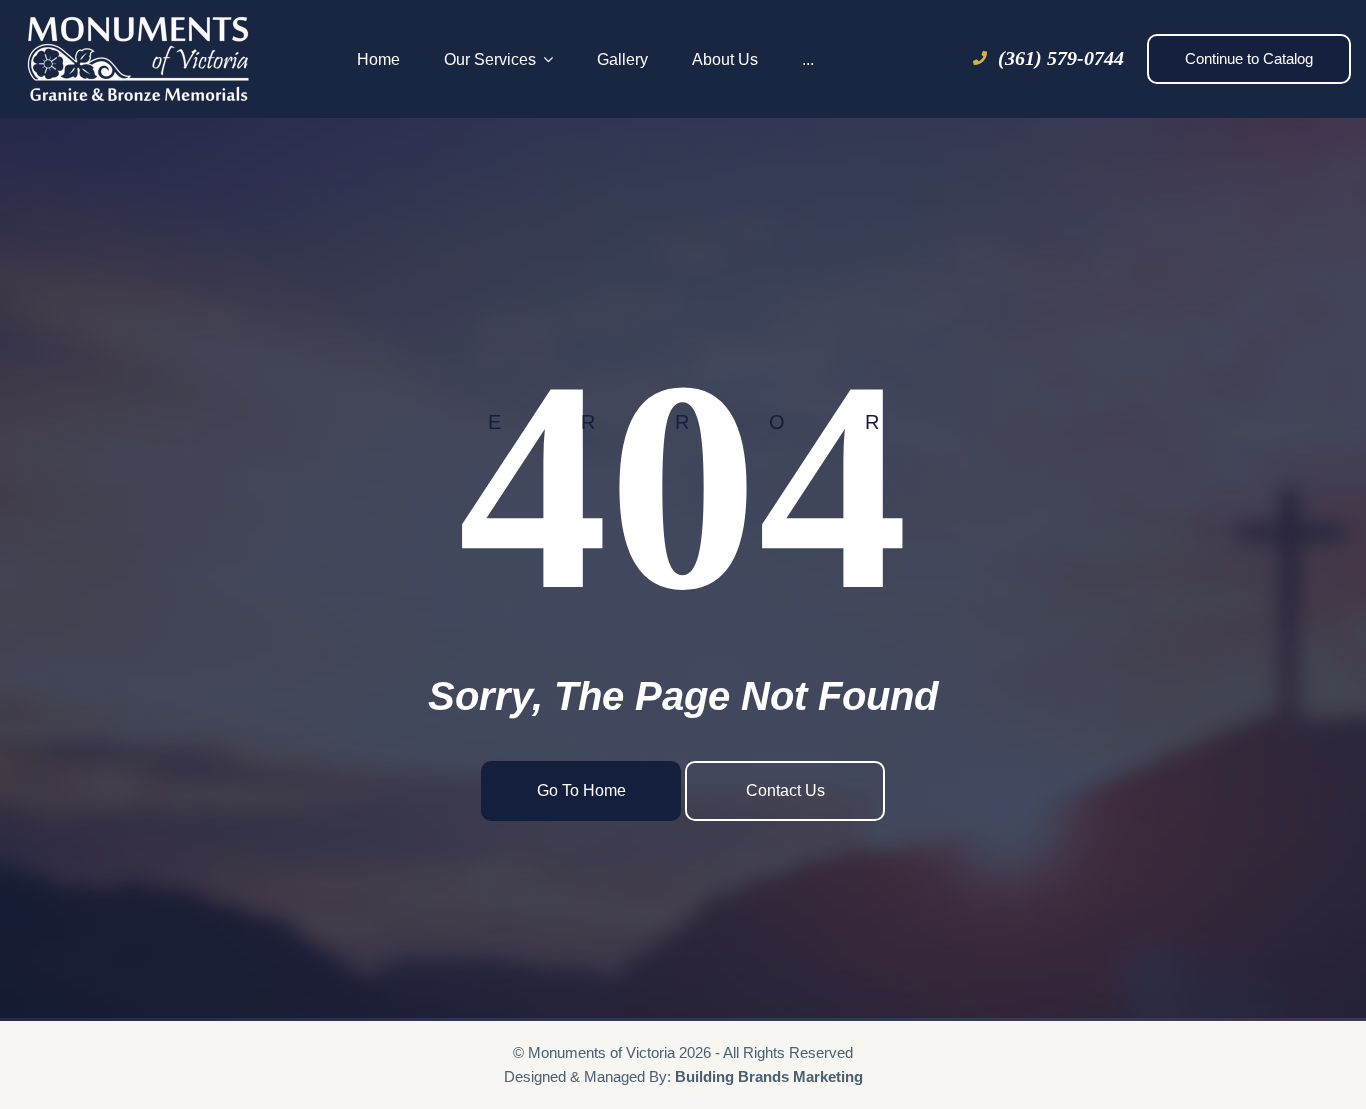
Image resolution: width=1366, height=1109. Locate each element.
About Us (725, 59)
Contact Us (785, 790)
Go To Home (581, 790)
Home (378, 59)
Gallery (622, 59)
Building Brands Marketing (769, 1076)
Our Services (490, 59)
